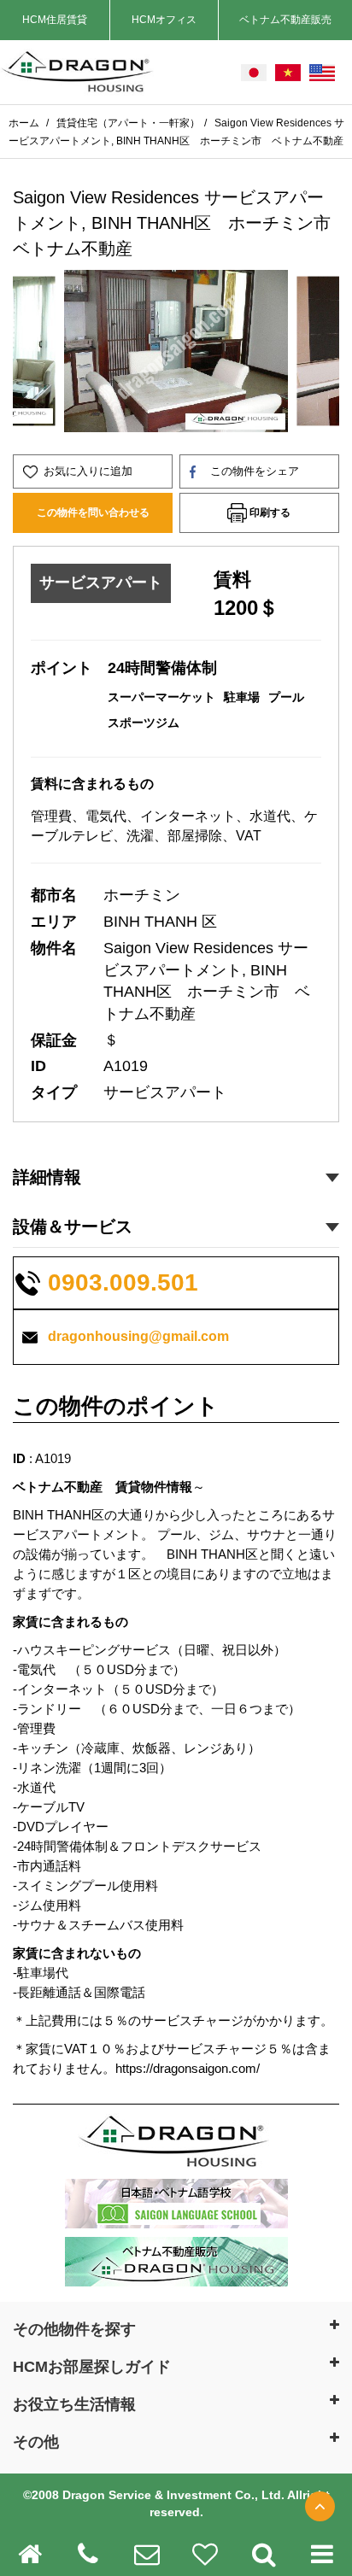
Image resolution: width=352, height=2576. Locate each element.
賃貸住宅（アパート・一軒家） (128, 123)
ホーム (25, 123)
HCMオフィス (164, 20)
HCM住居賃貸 (55, 20)
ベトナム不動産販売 (285, 20)
